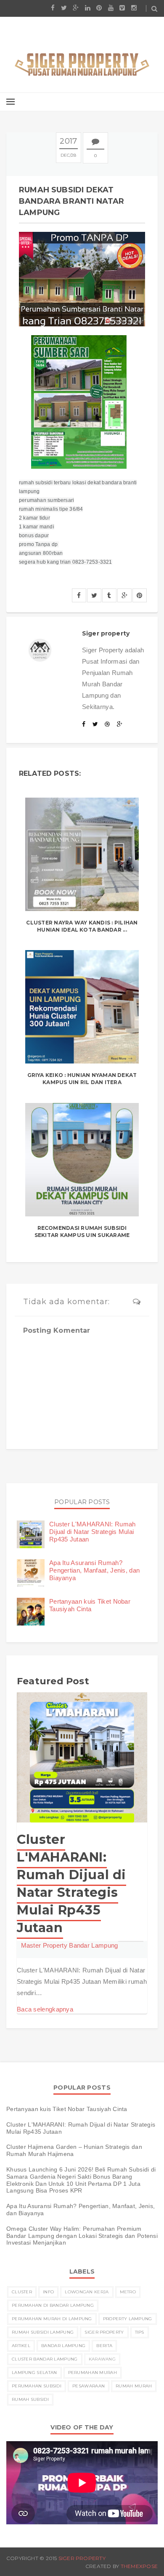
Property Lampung (128, 2319)
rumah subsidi (30, 2399)
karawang (102, 2359)
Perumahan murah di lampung (52, 2319)
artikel (21, 2346)
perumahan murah (93, 2372)
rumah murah (134, 2386)
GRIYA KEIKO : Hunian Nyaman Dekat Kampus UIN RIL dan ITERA (82, 1079)
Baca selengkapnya (45, 2009)
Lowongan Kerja (87, 2292)
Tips (140, 2332)
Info (48, 2292)
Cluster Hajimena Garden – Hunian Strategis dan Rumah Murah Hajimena (74, 2150)
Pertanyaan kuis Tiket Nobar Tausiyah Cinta (90, 1605)
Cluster (22, 2292)
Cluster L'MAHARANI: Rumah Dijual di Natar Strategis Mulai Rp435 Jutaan (93, 1532)
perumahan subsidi (37, 2386)
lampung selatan (34, 2372)
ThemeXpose (139, 2566)
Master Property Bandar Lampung (70, 1945)
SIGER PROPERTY (82, 2558)
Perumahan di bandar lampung (53, 2305)
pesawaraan (89, 2386)
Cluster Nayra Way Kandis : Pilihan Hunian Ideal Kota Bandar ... (82, 926)
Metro (128, 2292)
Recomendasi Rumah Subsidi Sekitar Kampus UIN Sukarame (82, 1232)
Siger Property (104, 2332)
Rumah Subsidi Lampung (43, 2332)
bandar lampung (63, 2346)
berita (104, 2346)
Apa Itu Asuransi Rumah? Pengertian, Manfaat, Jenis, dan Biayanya (94, 1570)
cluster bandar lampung (45, 2359)
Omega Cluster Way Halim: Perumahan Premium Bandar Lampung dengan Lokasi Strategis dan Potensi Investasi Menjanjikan (82, 2236)
